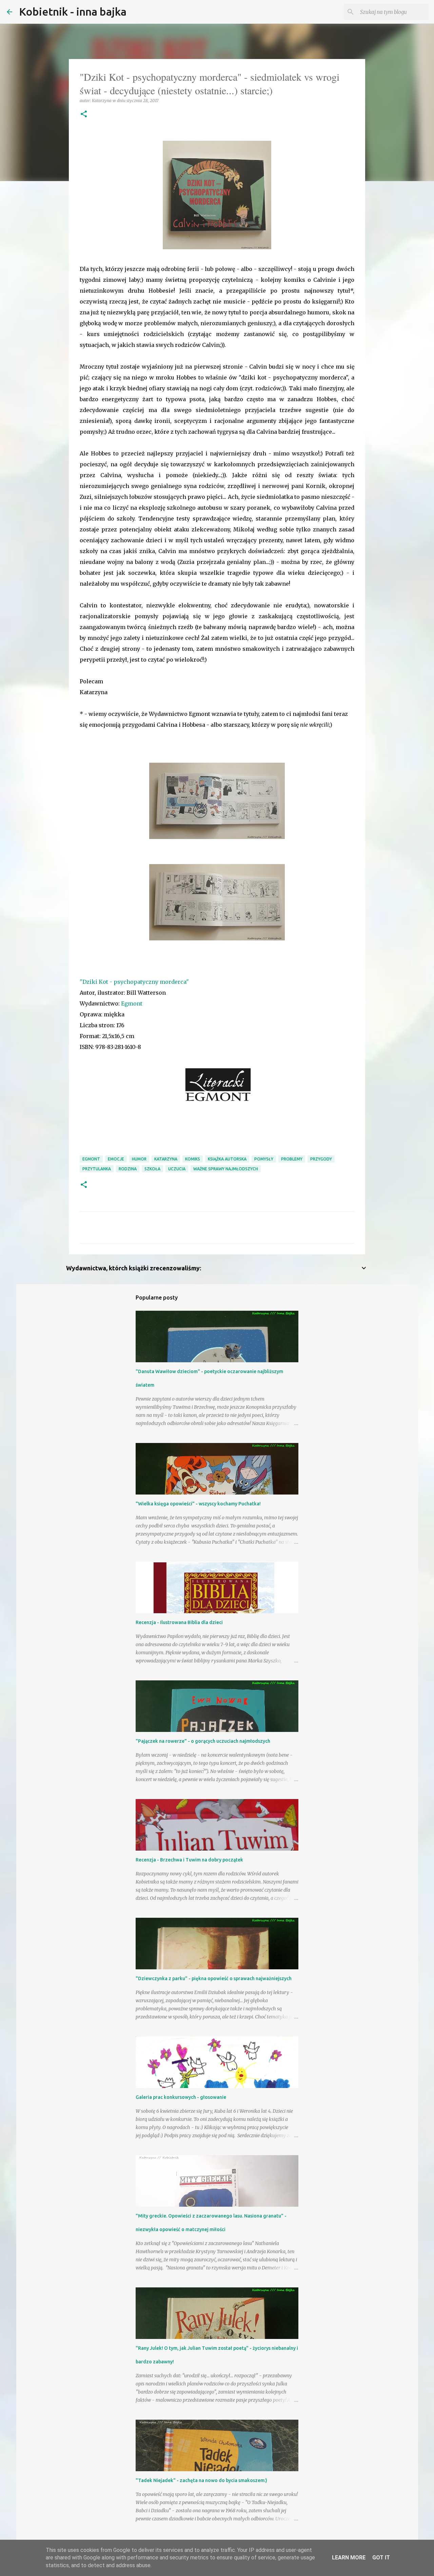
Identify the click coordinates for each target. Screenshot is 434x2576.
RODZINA (128, 1169)
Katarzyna (166, 1159)
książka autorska (227, 1159)
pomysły (264, 1159)
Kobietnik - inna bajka (73, 12)
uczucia (177, 1169)
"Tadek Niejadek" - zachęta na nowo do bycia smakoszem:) (201, 2480)
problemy (292, 1159)
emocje (116, 1159)
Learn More (349, 2558)
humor (139, 1159)
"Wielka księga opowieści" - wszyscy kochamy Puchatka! (198, 1504)
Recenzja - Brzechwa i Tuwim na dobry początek (189, 1860)
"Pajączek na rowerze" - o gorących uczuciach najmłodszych (203, 1741)
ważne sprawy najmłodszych (226, 1169)
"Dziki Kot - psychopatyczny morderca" (134, 982)
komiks (193, 1159)
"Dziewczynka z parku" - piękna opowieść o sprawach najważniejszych (214, 1978)
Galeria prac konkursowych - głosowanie (181, 2097)
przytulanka (97, 1169)
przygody (321, 1159)
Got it (381, 2558)
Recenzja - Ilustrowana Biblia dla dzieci (179, 1622)
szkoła (152, 1169)
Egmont (132, 1003)
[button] (84, 114)
